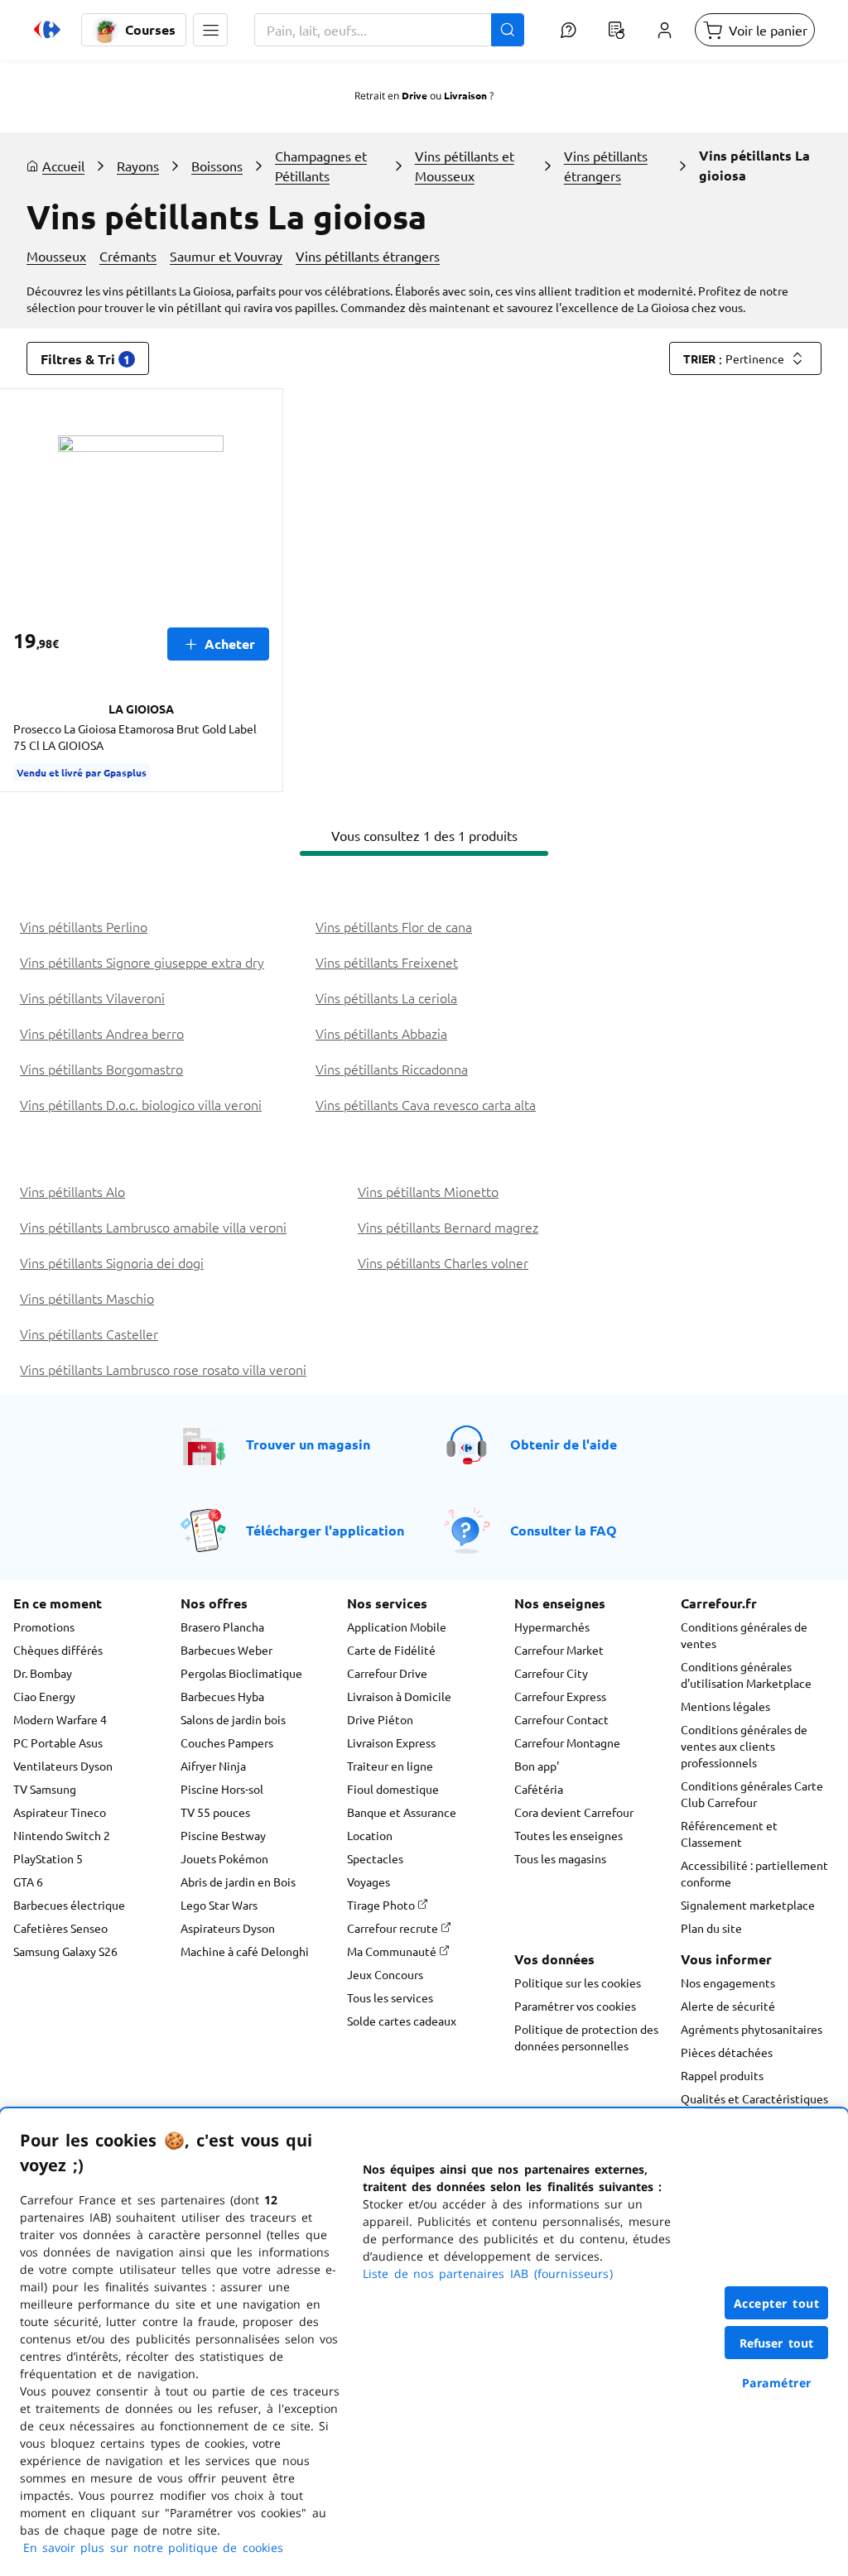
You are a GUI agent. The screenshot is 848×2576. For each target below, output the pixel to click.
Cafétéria (539, 1789)
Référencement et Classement (729, 1833)
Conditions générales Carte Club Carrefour (752, 1794)
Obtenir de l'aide (564, 1444)
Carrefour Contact (561, 1719)
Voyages (369, 1882)
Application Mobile (397, 1627)
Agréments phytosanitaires (752, 2029)
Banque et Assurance (402, 1812)
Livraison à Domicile (399, 1696)
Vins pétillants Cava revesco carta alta (426, 1104)
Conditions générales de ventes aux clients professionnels (744, 1746)
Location (370, 1835)
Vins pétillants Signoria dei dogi (112, 1262)
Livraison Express (391, 1742)
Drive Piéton (380, 1719)
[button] (210, 30)
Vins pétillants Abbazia (381, 1033)
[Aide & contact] (568, 30)
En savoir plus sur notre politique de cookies (153, 2547)
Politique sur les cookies (578, 1982)
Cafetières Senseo (60, 1928)
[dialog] (424, 2342)
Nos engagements (728, 1982)
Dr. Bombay (43, 1673)
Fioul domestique (393, 1789)
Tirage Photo (382, 1905)
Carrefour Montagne (567, 1742)
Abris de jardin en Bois (238, 1882)
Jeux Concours (385, 1974)
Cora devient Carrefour (574, 1812)
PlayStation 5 (48, 1858)
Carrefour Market (559, 1650)
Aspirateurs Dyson (228, 1928)
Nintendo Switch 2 (62, 1835)
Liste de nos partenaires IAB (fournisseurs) (488, 2273)
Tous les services (390, 1997)
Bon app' (537, 1766)
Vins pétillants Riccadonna (392, 1069)
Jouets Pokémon (224, 1858)
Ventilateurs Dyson (63, 1766)
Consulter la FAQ (564, 1530)
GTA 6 (28, 1882)
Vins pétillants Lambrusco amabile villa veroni (153, 1227)
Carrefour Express (560, 1696)
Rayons (138, 166)
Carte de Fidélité (391, 1650)
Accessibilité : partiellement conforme (754, 1873)
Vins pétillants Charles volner (443, 1262)
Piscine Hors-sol (222, 1789)
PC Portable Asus (58, 1742)
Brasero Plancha (222, 1627)
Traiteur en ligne (390, 1766)
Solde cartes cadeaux (402, 2021)
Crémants (128, 256)
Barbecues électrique (69, 1905)
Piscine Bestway (223, 1835)
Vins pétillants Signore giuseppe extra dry (142, 962)
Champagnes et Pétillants (321, 166)
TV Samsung (45, 1789)
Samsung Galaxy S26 (65, 1951)
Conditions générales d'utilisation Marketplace (746, 1675)
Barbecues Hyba (222, 1696)
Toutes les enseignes (569, 1835)
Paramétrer (777, 2383)
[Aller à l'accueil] (47, 30)
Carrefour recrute (394, 1928)
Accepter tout (777, 2303)
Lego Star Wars (219, 1905)
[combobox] (389, 30)
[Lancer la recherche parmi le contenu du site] (508, 30)
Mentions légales (725, 1706)
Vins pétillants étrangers (606, 166)
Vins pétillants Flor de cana (394, 926)
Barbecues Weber (226, 1650)
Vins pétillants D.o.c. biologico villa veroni (141, 1104)
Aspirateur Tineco (60, 1812)
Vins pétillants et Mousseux (465, 166)
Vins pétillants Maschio (87, 1298)
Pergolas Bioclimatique (241, 1673)
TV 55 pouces (215, 1812)
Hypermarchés (552, 1627)
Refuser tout (777, 2343)
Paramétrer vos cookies (575, 2006)
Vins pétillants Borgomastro (101, 1069)
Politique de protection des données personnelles (586, 2037)
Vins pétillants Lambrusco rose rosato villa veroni (163, 1369)
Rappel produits (722, 2075)
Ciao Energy (44, 1696)
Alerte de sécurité (728, 2006)
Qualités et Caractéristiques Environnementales (754, 2107)
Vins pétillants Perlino (84, 926)
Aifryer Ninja (213, 1766)
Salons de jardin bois (233, 1719)
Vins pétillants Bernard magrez (448, 1227)
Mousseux (56, 256)
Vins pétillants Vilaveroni (92, 997)
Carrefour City (551, 1673)
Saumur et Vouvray (226, 256)
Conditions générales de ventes (744, 1635)
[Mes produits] (616, 30)
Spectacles (375, 1858)
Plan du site (711, 1928)
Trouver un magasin (308, 1444)
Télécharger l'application (325, 1530)
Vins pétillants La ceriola (386, 997)
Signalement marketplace (748, 1905)
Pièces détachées (727, 2052)
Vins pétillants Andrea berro (102, 1033)
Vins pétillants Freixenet (387, 962)
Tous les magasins (560, 1858)
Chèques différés (58, 1650)
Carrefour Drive (387, 1673)
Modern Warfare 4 (60, 1719)
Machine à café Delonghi (245, 1951)
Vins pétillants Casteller (89, 1334)
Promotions (44, 1627)
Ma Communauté (393, 1951)
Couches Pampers (227, 1742)
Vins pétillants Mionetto (428, 1191)
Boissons (217, 166)
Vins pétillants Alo (72, 1191)
